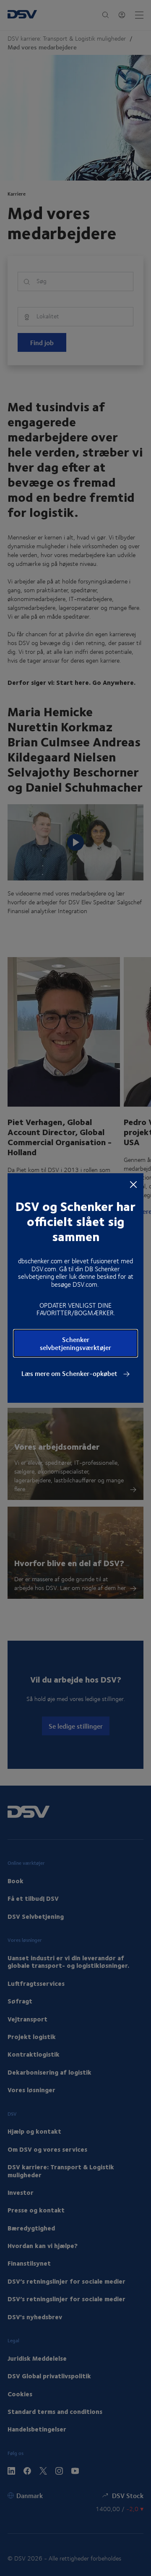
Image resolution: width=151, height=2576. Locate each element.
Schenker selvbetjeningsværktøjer (75, 1343)
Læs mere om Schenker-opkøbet (70, 1373)
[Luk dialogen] (133, 1184)
